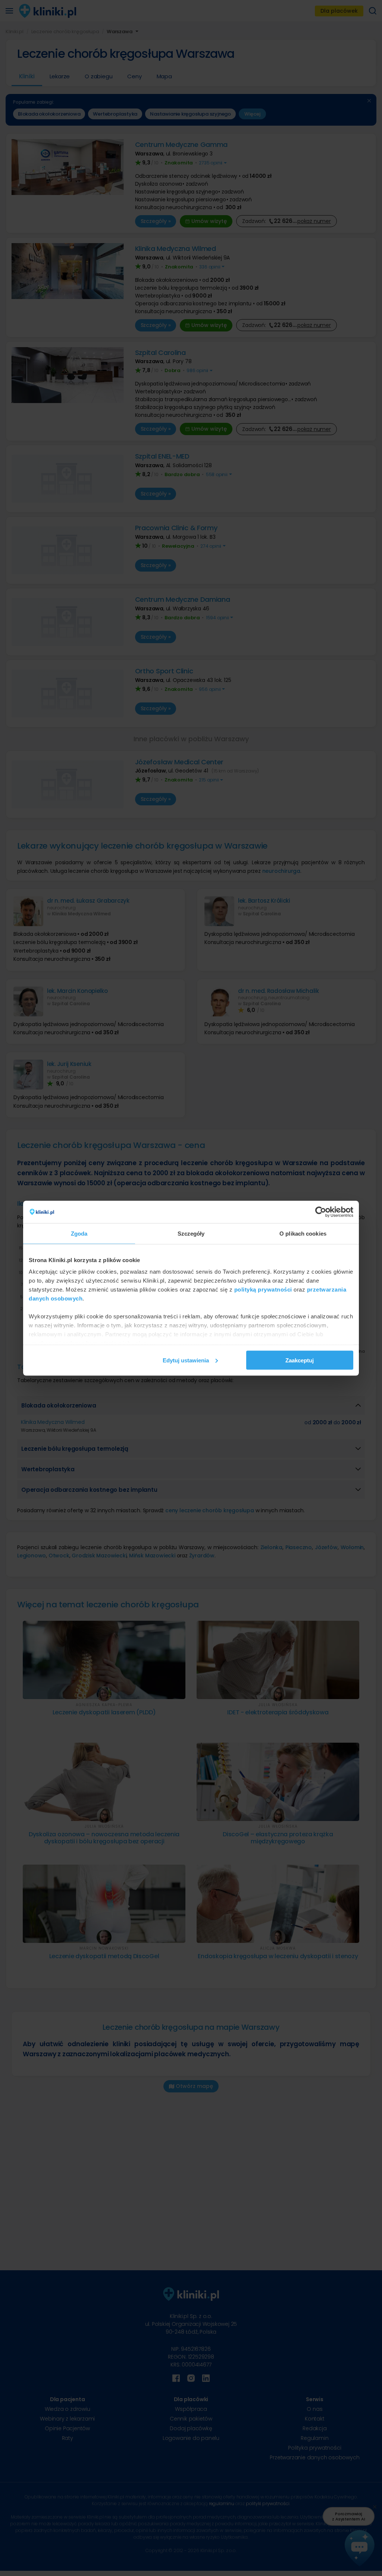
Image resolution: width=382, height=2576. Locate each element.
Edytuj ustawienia (186, 1360)
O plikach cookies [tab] (303, 1233)
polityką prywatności (263, 1289)
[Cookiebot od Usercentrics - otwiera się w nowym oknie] (321, 1212)
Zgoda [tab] (79, 1233)
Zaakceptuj (300, 1360)
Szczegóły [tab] (191, 1233)
